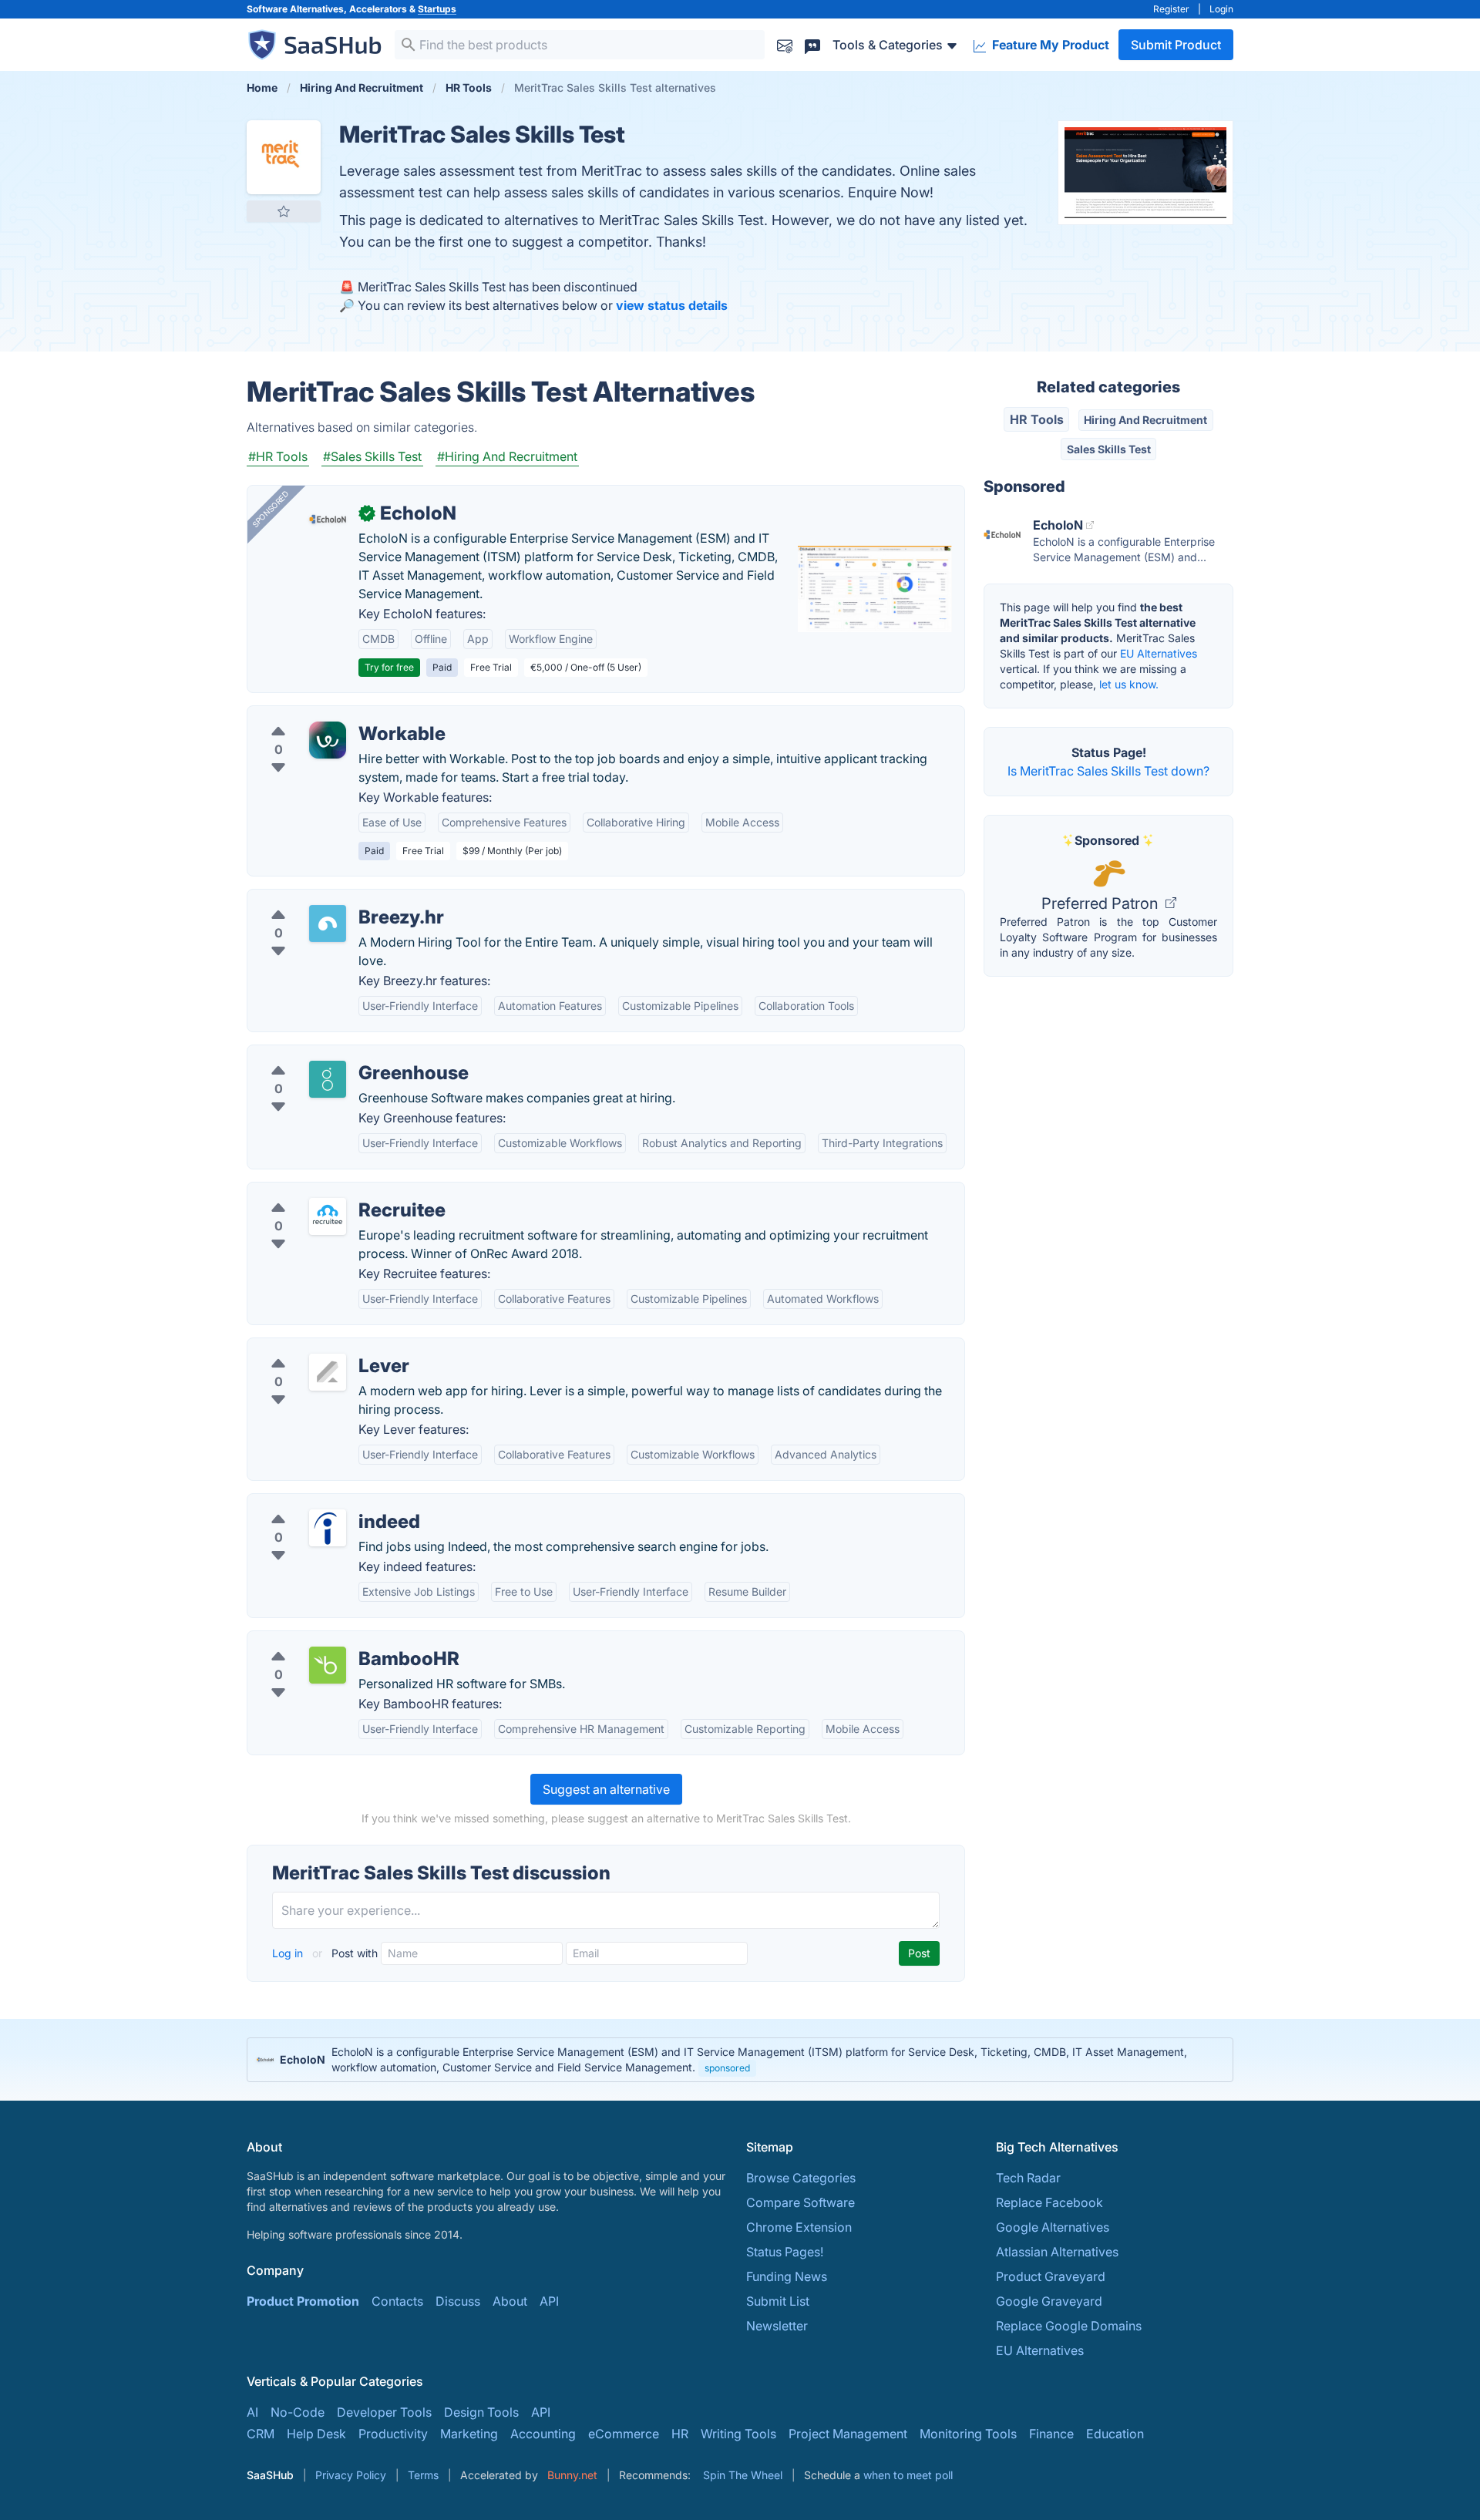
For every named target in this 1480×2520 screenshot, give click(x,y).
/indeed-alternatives (318, 1503)
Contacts (397, 2301)
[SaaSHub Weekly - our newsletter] (785, 44)
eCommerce (624, 2434)
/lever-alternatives (312, 1347)
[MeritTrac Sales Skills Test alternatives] (284, 157)
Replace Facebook (1049, 2202)
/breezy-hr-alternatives (326, 899)
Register (1171, 9)
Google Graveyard (1049, 2301)
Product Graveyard (1051, 2276)
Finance (1051, 2434)
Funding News (787, 2276)
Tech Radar (1028, 2178)
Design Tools (481, 2412)
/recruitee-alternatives (323, 1192)
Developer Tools (384, 2412)
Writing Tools (738, 2434)
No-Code (298, 2412)
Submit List (778, 2301)
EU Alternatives (1159, 653)
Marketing (469, 2434)
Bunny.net (572, 2475)
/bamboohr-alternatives (328, 1640)
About (510, 2301)
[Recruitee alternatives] (328, 1216)
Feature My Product (1049, 45)
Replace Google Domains (1069, 2326)
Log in (289, 1953)
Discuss (458, 2301)
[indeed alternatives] (328, 1528)
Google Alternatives (1053, 2227)
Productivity (393, 2434)
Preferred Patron (1102, 903)
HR (680, 2434)
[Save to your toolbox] (284, 211)
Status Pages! (785, 2252)
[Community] (812, 44)
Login (1221, 9)
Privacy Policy (351, 2475)
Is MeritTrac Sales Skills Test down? (1108, 771)
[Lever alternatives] (328, 1372)
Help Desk (316, 2434)
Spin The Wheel (743, 2475)
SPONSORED (271, 509)
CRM (261, 2434)
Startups (437, 9)
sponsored (727, 2068)
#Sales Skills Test (372, 456)
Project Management (848, 2434)
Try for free (389, 667)
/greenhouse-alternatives (332, 1055)
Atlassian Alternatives (1057, 2252)
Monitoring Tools (968, 2434)
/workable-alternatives (325, 715)
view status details (672, 305)
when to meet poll (908, 2475)
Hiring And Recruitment (1145, 420)
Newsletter (777, 2326)
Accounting (543, 2434)
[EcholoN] (328, 520)
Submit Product (1176, 45)
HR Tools (1037, 419)
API (549, 2301)
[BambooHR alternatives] (328, 1665)
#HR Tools (278, 456)
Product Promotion (303, 2301)
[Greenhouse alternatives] (328, 1079)
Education (1115, 2434)
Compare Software (801, 2202)
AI (252, 2412)
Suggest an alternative (606, 1789)
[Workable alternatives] (328, 740)
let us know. (1129, 684)
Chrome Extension (799, 2227)
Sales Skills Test (1109, 449)
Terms (423, 2475)
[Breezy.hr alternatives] (328, 924)
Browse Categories (801, 2178)
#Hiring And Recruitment (507, 456)
